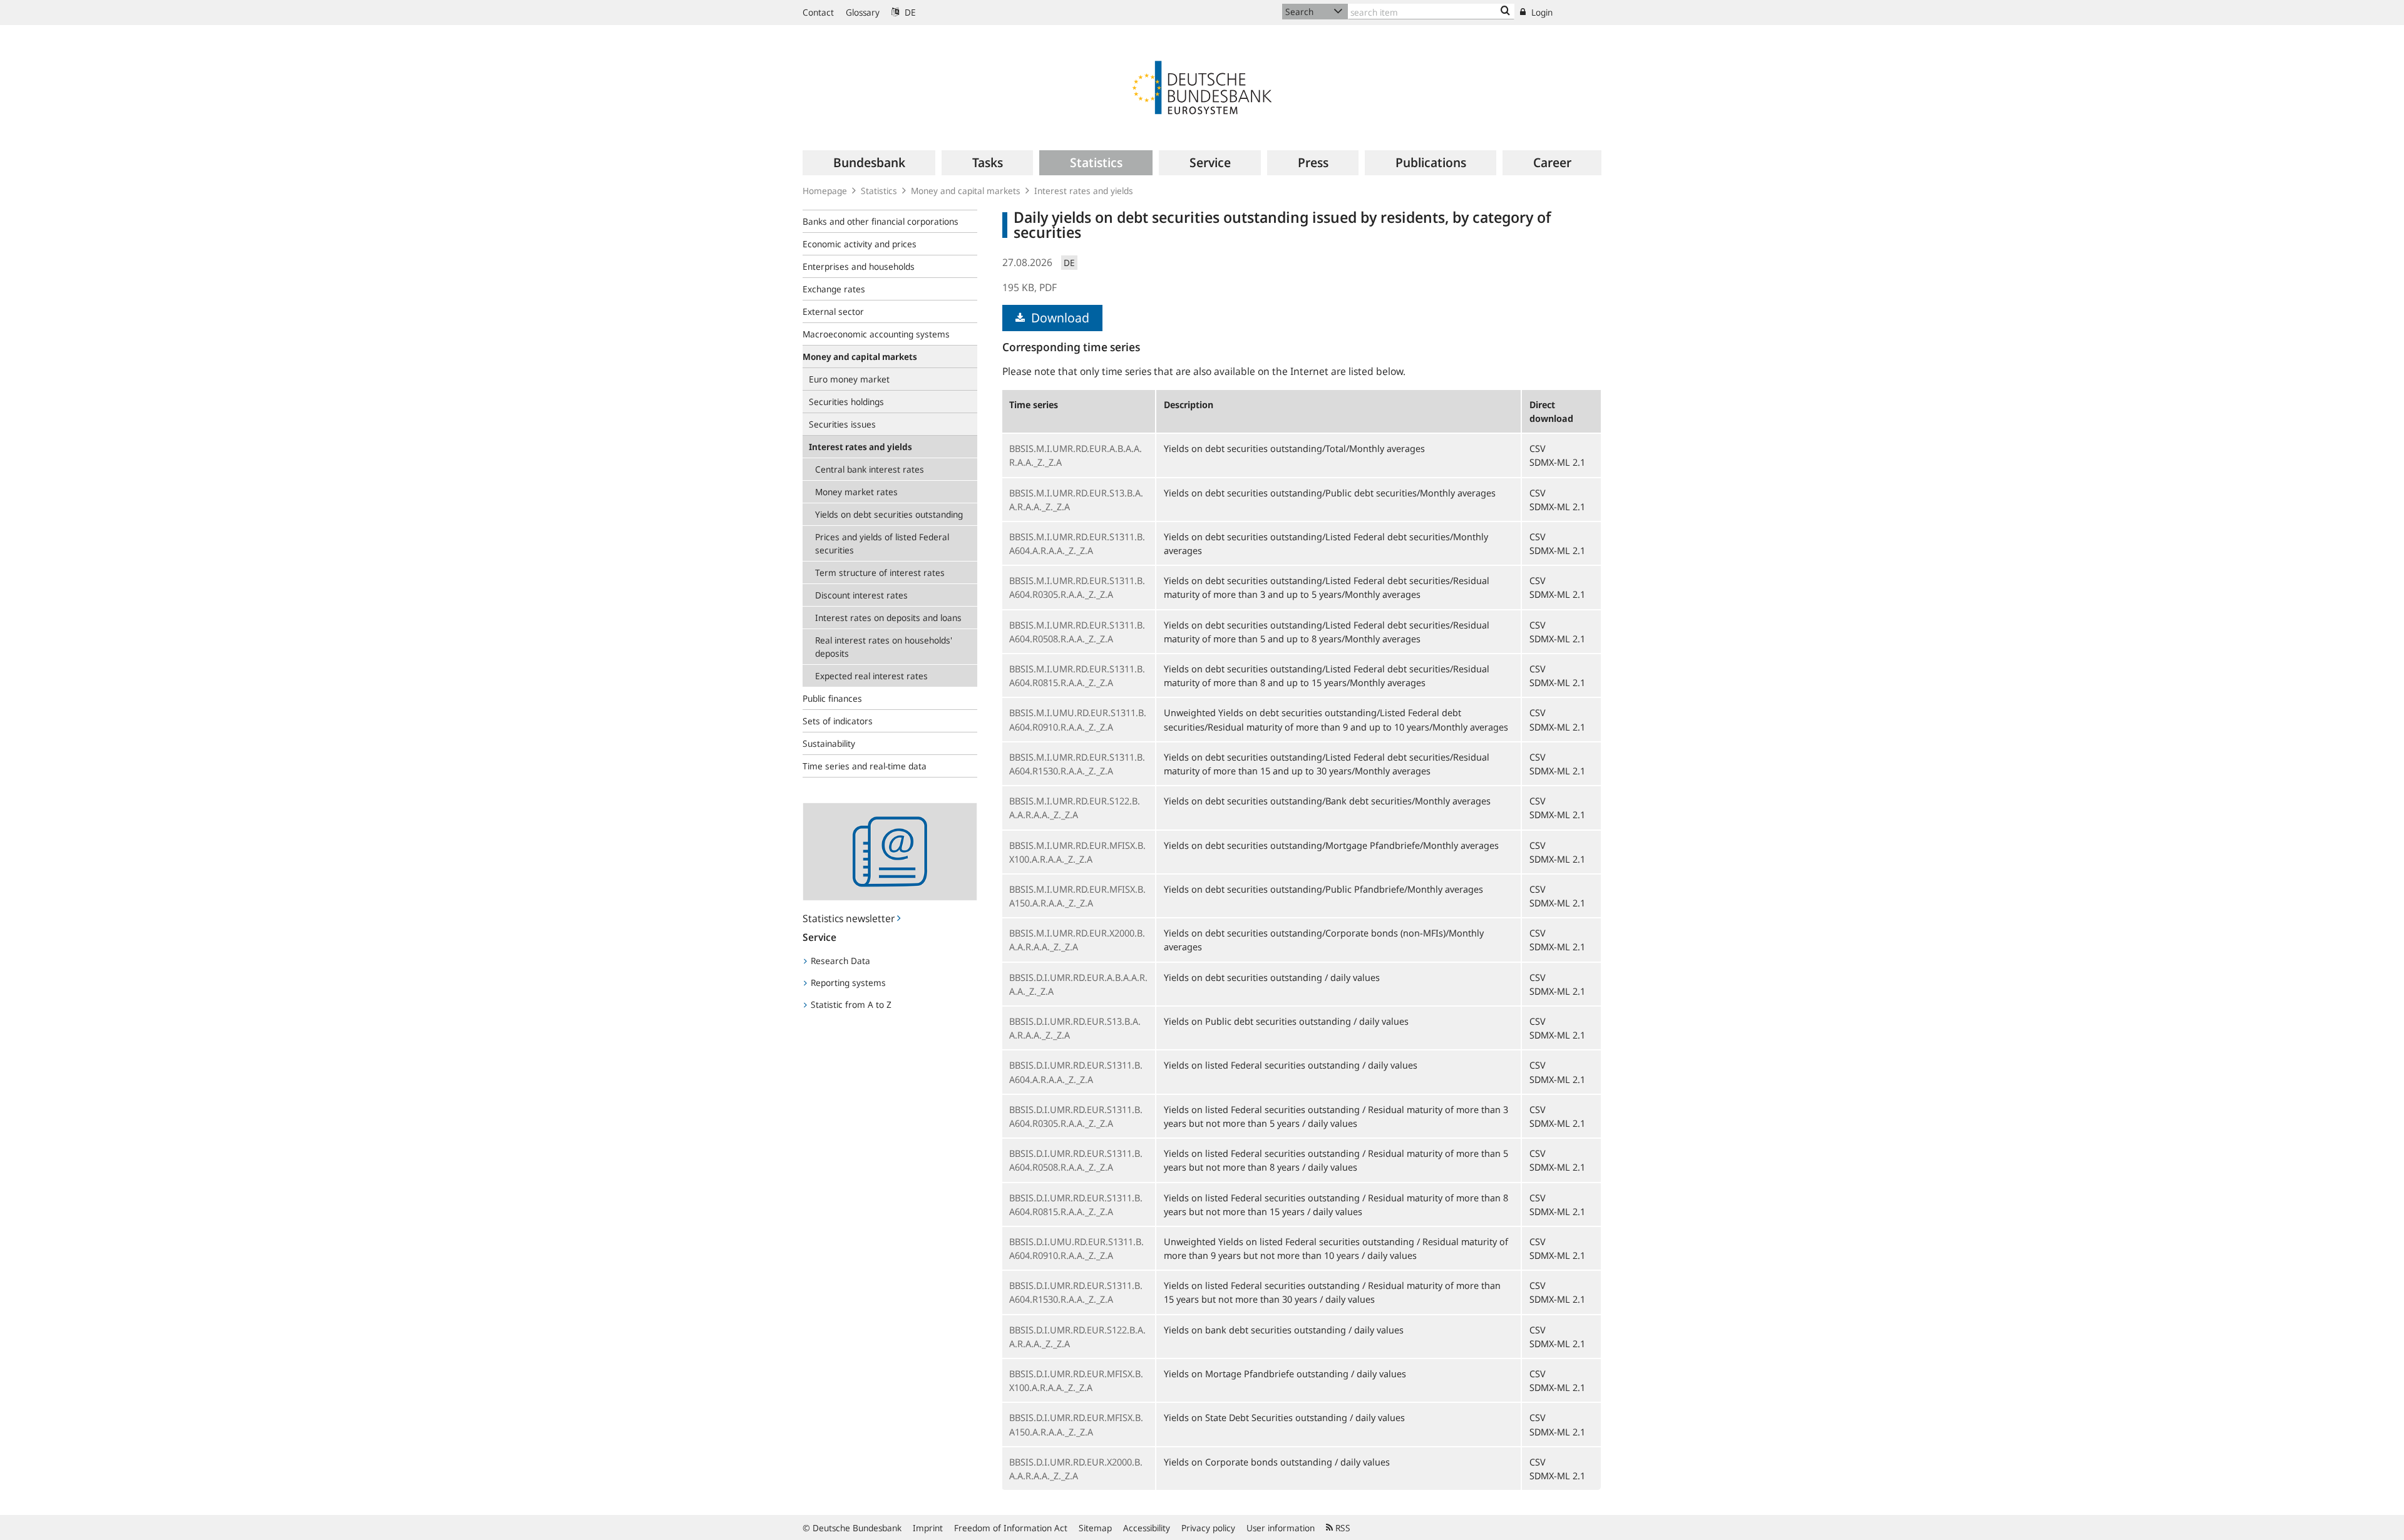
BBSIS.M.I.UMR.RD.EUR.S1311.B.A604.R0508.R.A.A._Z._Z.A (1077, 632)
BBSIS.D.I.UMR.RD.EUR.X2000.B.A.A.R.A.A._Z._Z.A (1076, 1469)
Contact (818, 12)
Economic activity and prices (860, 244)
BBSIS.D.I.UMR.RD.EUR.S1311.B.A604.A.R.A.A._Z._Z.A (1076, 1072)
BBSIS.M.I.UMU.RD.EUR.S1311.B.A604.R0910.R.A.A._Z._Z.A (1078, 719)
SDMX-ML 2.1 (1557, 462)
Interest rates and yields (1084, 191)
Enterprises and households (859, 266)
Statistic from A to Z (850, 1004)
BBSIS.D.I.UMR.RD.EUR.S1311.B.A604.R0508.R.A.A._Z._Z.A (1076, 1160)
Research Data (839, 961)
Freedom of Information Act (1011, 1528)
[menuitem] (869, 163)
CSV (1538, 448)
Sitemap (1095, 1528)
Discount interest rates (861, 595)
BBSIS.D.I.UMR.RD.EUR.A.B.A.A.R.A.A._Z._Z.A (1078, 984)
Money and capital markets (966, 191)
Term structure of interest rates (880, 572)
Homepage (825, 191)
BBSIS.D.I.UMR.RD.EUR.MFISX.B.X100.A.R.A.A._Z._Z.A (1076, 1380)
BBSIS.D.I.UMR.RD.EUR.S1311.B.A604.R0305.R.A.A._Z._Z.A (1076, 1116)
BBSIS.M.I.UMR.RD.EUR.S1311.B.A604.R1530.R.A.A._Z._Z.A (1077, 764)
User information (1281, 1528)
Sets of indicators (838, 721)
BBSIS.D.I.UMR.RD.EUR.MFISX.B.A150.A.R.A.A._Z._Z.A (1076, 1424)
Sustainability (829, 743)
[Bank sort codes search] (1505, 11)
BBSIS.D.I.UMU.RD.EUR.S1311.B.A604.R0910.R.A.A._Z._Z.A (1076, 1248)
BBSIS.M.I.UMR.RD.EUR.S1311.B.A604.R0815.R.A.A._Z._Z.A (1077, 675)
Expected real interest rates (871, 676)
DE (909, 12)
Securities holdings (846, 402)
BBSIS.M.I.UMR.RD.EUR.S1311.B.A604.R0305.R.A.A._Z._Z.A (1077, 587)
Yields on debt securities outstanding (889, 514)
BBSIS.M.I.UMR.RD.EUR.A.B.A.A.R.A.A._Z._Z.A (1076, 455)
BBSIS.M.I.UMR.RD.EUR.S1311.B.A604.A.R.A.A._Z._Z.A (1077, 543)
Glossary (863, 12)
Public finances (832, 698)
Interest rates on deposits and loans (888, 618)
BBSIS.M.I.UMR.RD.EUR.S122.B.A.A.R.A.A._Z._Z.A (1075, 808)
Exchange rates (834, 289)
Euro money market (849, 379)
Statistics (879, 191)
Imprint (928, 1528)
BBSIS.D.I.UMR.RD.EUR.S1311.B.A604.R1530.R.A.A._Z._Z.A (1076, 1292)
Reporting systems (847, 983)
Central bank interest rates (870, 469)
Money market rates (856, 492)
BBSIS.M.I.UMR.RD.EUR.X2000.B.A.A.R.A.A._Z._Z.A (1077, 940)
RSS (1342, 1528)
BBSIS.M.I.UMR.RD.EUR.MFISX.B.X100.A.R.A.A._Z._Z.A (1077, 852)
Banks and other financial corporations (881, 221)
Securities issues (842, 424)
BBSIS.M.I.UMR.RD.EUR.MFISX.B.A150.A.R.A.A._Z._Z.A (1077, 896)
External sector (833, 311)
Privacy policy (1208, 1528)
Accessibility (1147, 1528)
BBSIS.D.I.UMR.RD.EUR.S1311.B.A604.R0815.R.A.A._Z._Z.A (1076, 1204)
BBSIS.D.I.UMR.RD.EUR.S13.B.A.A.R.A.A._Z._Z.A (1075, 1028)
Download (1059, 318)
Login (1541, 12)
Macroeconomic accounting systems (876, 334)
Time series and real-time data (865, 766)
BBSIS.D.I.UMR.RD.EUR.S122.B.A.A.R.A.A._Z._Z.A (1077, 1337)
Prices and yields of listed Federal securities (882, 543)
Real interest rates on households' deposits (884, 647)
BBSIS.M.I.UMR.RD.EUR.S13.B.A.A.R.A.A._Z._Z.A (1076, 500)
